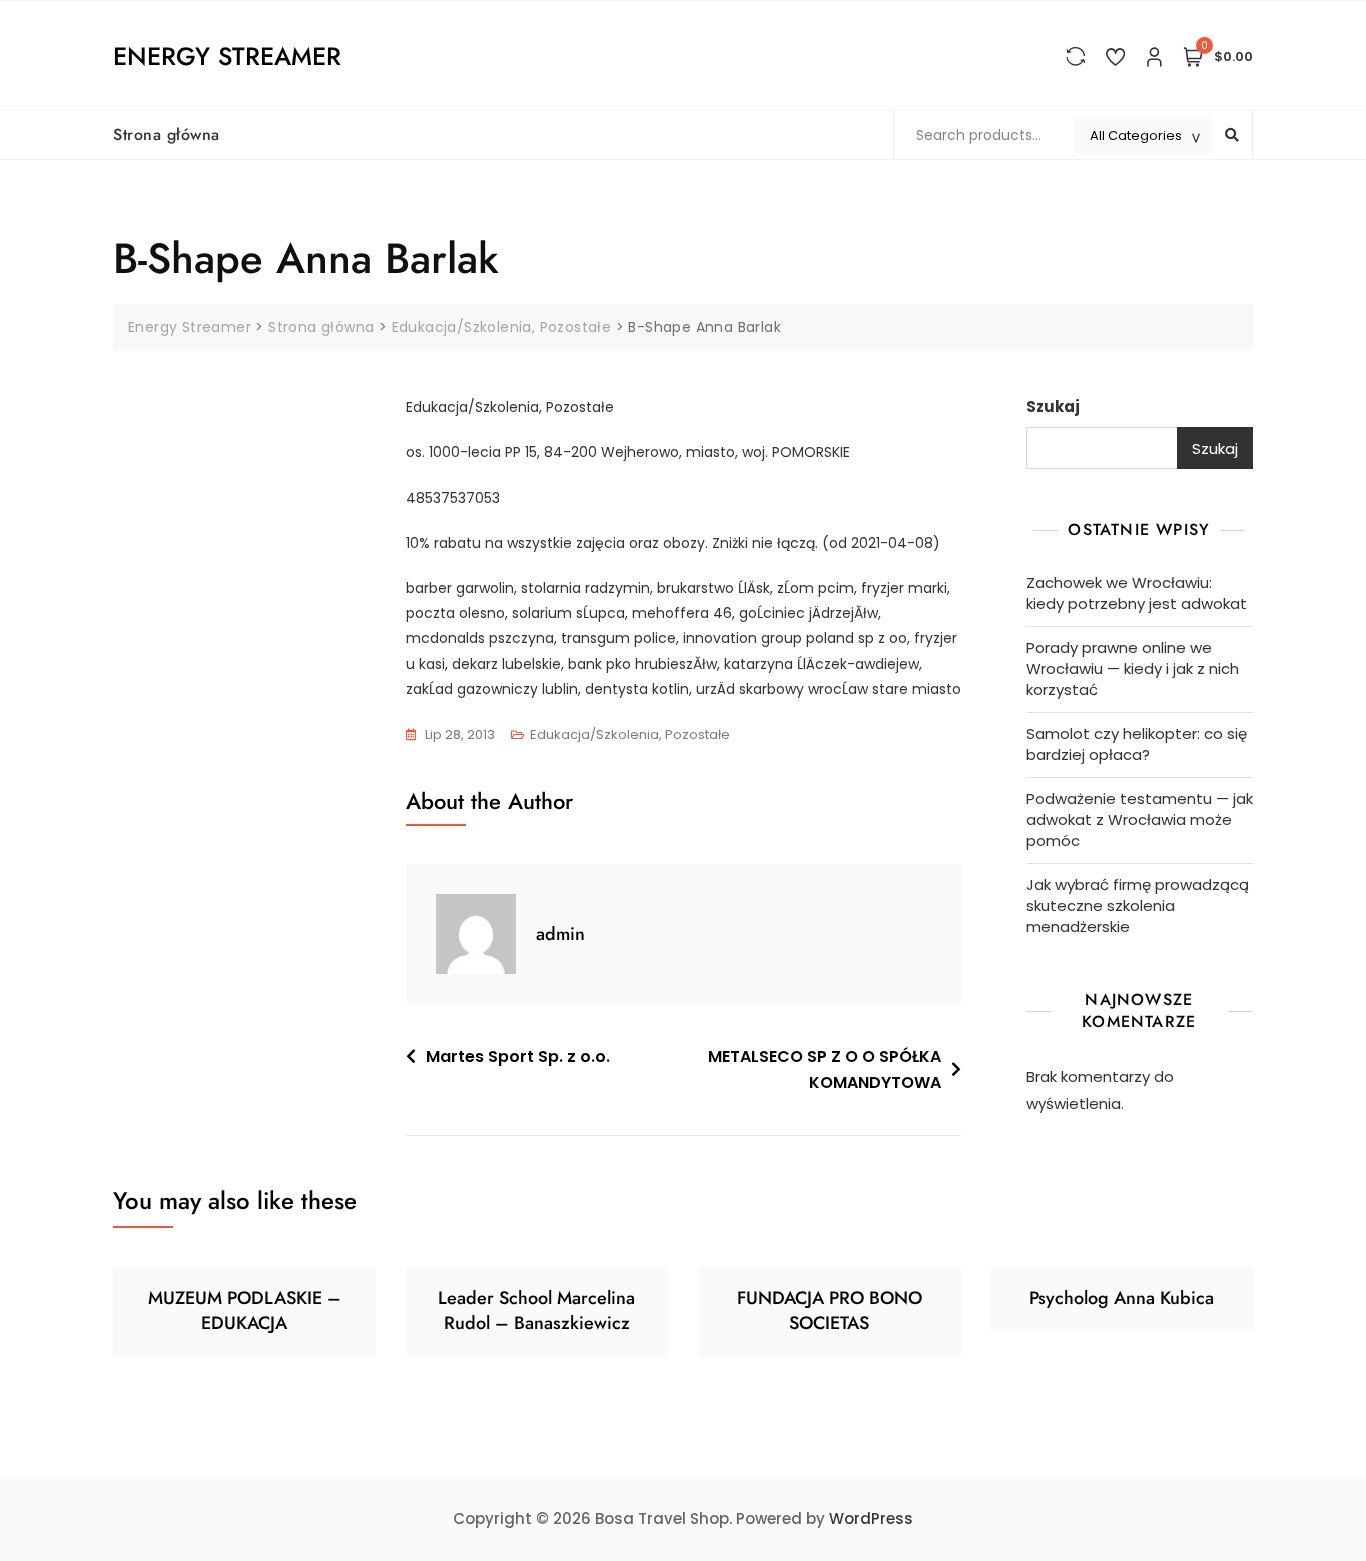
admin (560, 934)
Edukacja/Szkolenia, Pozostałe (630, 734)
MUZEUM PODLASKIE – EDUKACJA (244, 1310)
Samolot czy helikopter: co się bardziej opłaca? (1136, 744)
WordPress (871, 1518)
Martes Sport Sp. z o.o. (518, 1056)
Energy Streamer (227, 56)
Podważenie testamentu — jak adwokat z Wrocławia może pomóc (1139, 819)
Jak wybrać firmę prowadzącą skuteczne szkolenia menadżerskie (1137, 905)
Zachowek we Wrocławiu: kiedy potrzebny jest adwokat (1136, 593)
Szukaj (1053, 406)
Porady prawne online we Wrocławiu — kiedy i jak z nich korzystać (1132, 668)
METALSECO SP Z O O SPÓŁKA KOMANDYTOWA (824, 1069)
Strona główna (166, 134)
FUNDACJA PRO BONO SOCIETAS (829, 1310)
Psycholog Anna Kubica (1121, 1298)
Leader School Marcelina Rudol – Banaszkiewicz (536, 1310)
